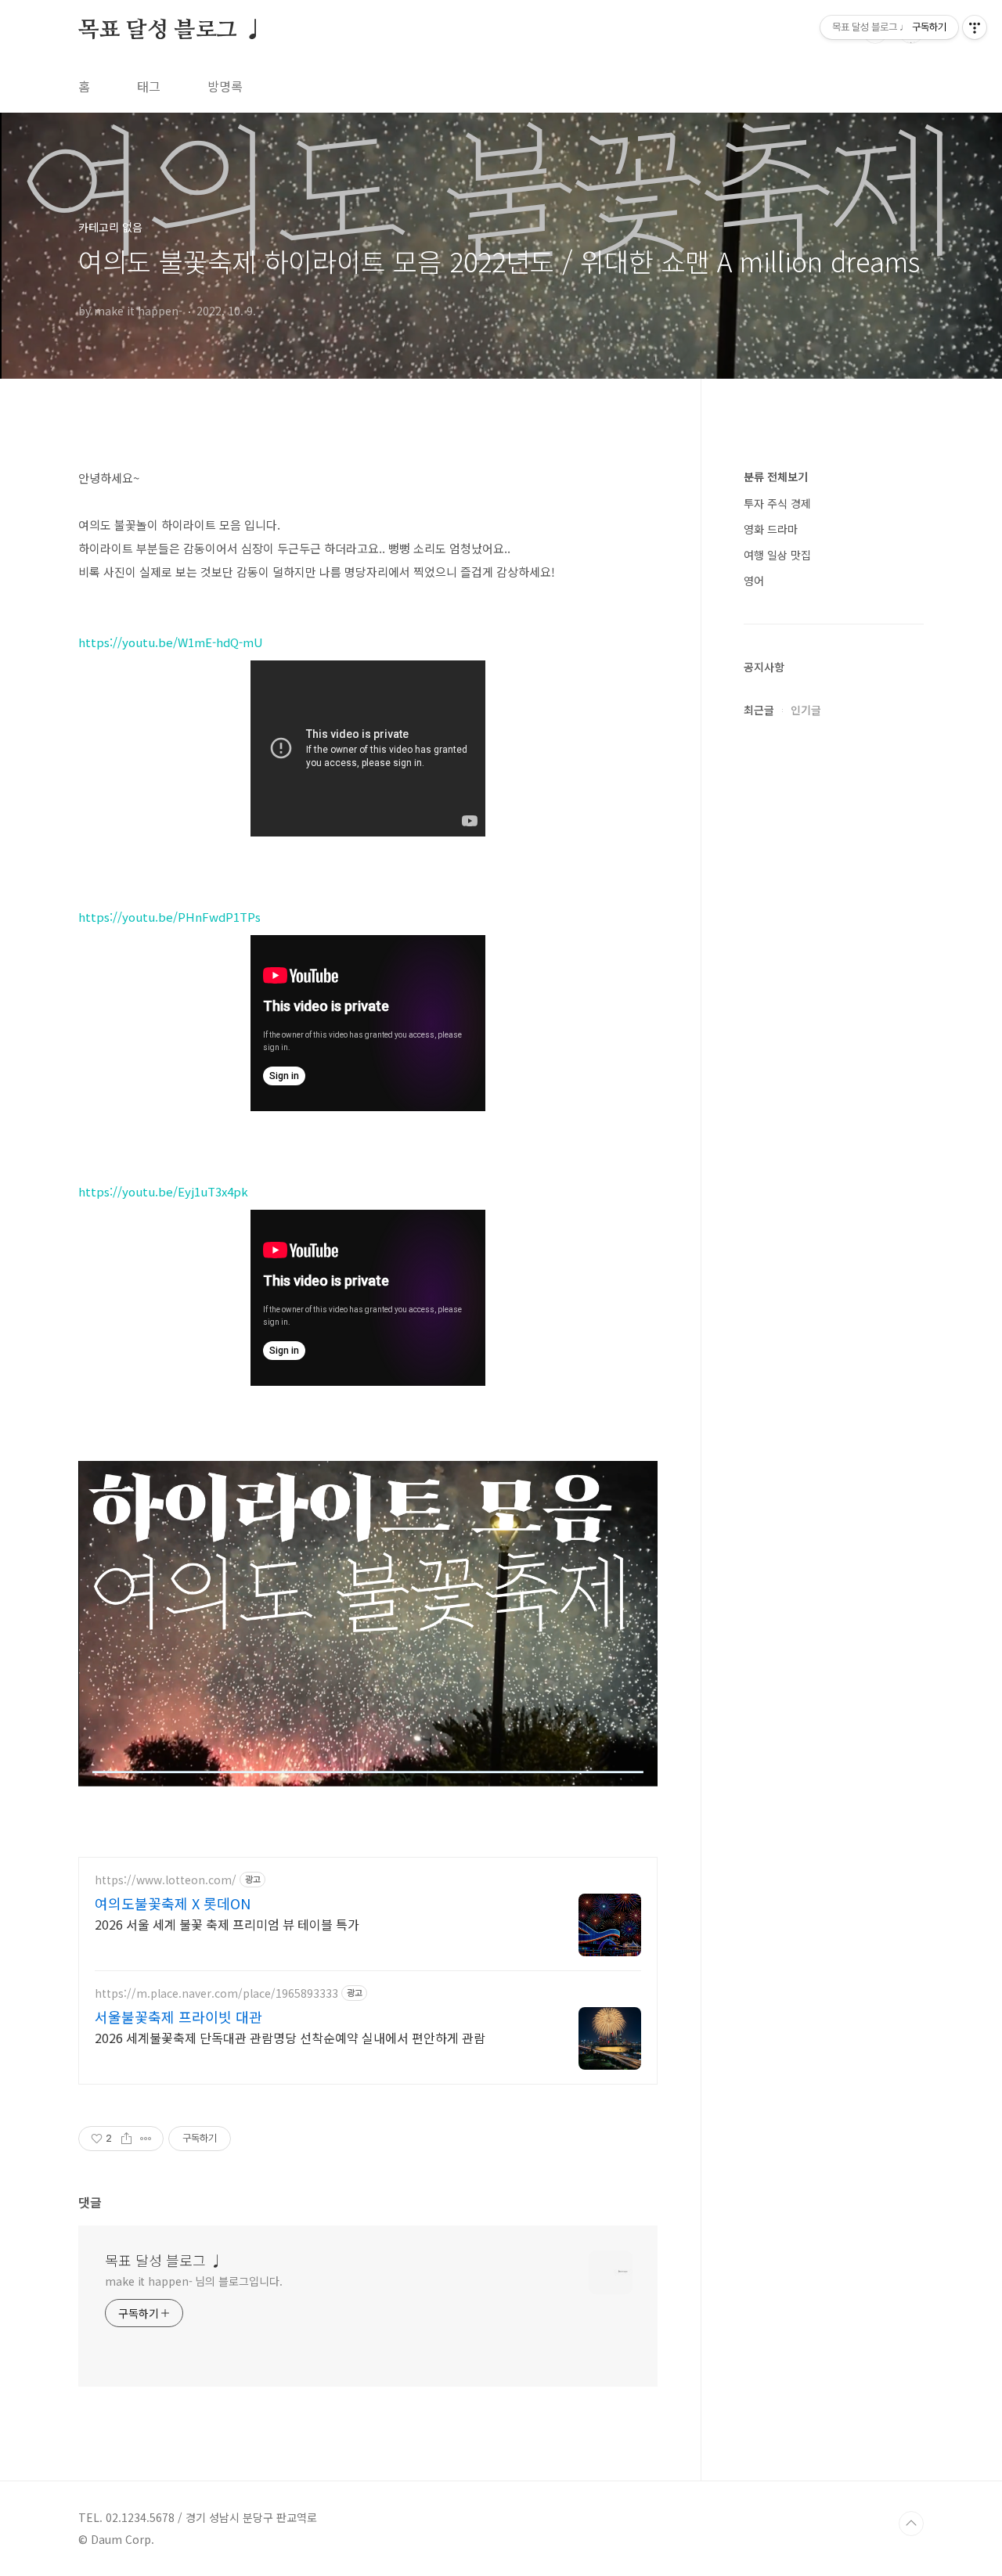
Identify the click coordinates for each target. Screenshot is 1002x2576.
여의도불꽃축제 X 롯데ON (173, 1903)
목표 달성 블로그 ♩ (171, 31)
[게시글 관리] (146, 2139)
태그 (149, 86)
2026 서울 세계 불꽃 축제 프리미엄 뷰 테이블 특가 (227, 1924)
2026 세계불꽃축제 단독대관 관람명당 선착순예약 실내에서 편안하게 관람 (290, 2037)
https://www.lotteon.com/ (166, 1880)
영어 (754, 581)
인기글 (806, 710)
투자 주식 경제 (777, 503)
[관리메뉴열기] (975, 27)
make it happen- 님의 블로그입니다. (193, 2281)
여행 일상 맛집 (777, 555)
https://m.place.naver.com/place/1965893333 (216, 1993)
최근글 (759, 710)
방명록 (225, 86)
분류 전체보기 (776, 477)
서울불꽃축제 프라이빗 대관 (178, 2017)
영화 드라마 (771, 529)
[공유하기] (126, 2139)
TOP (911, 2524)
